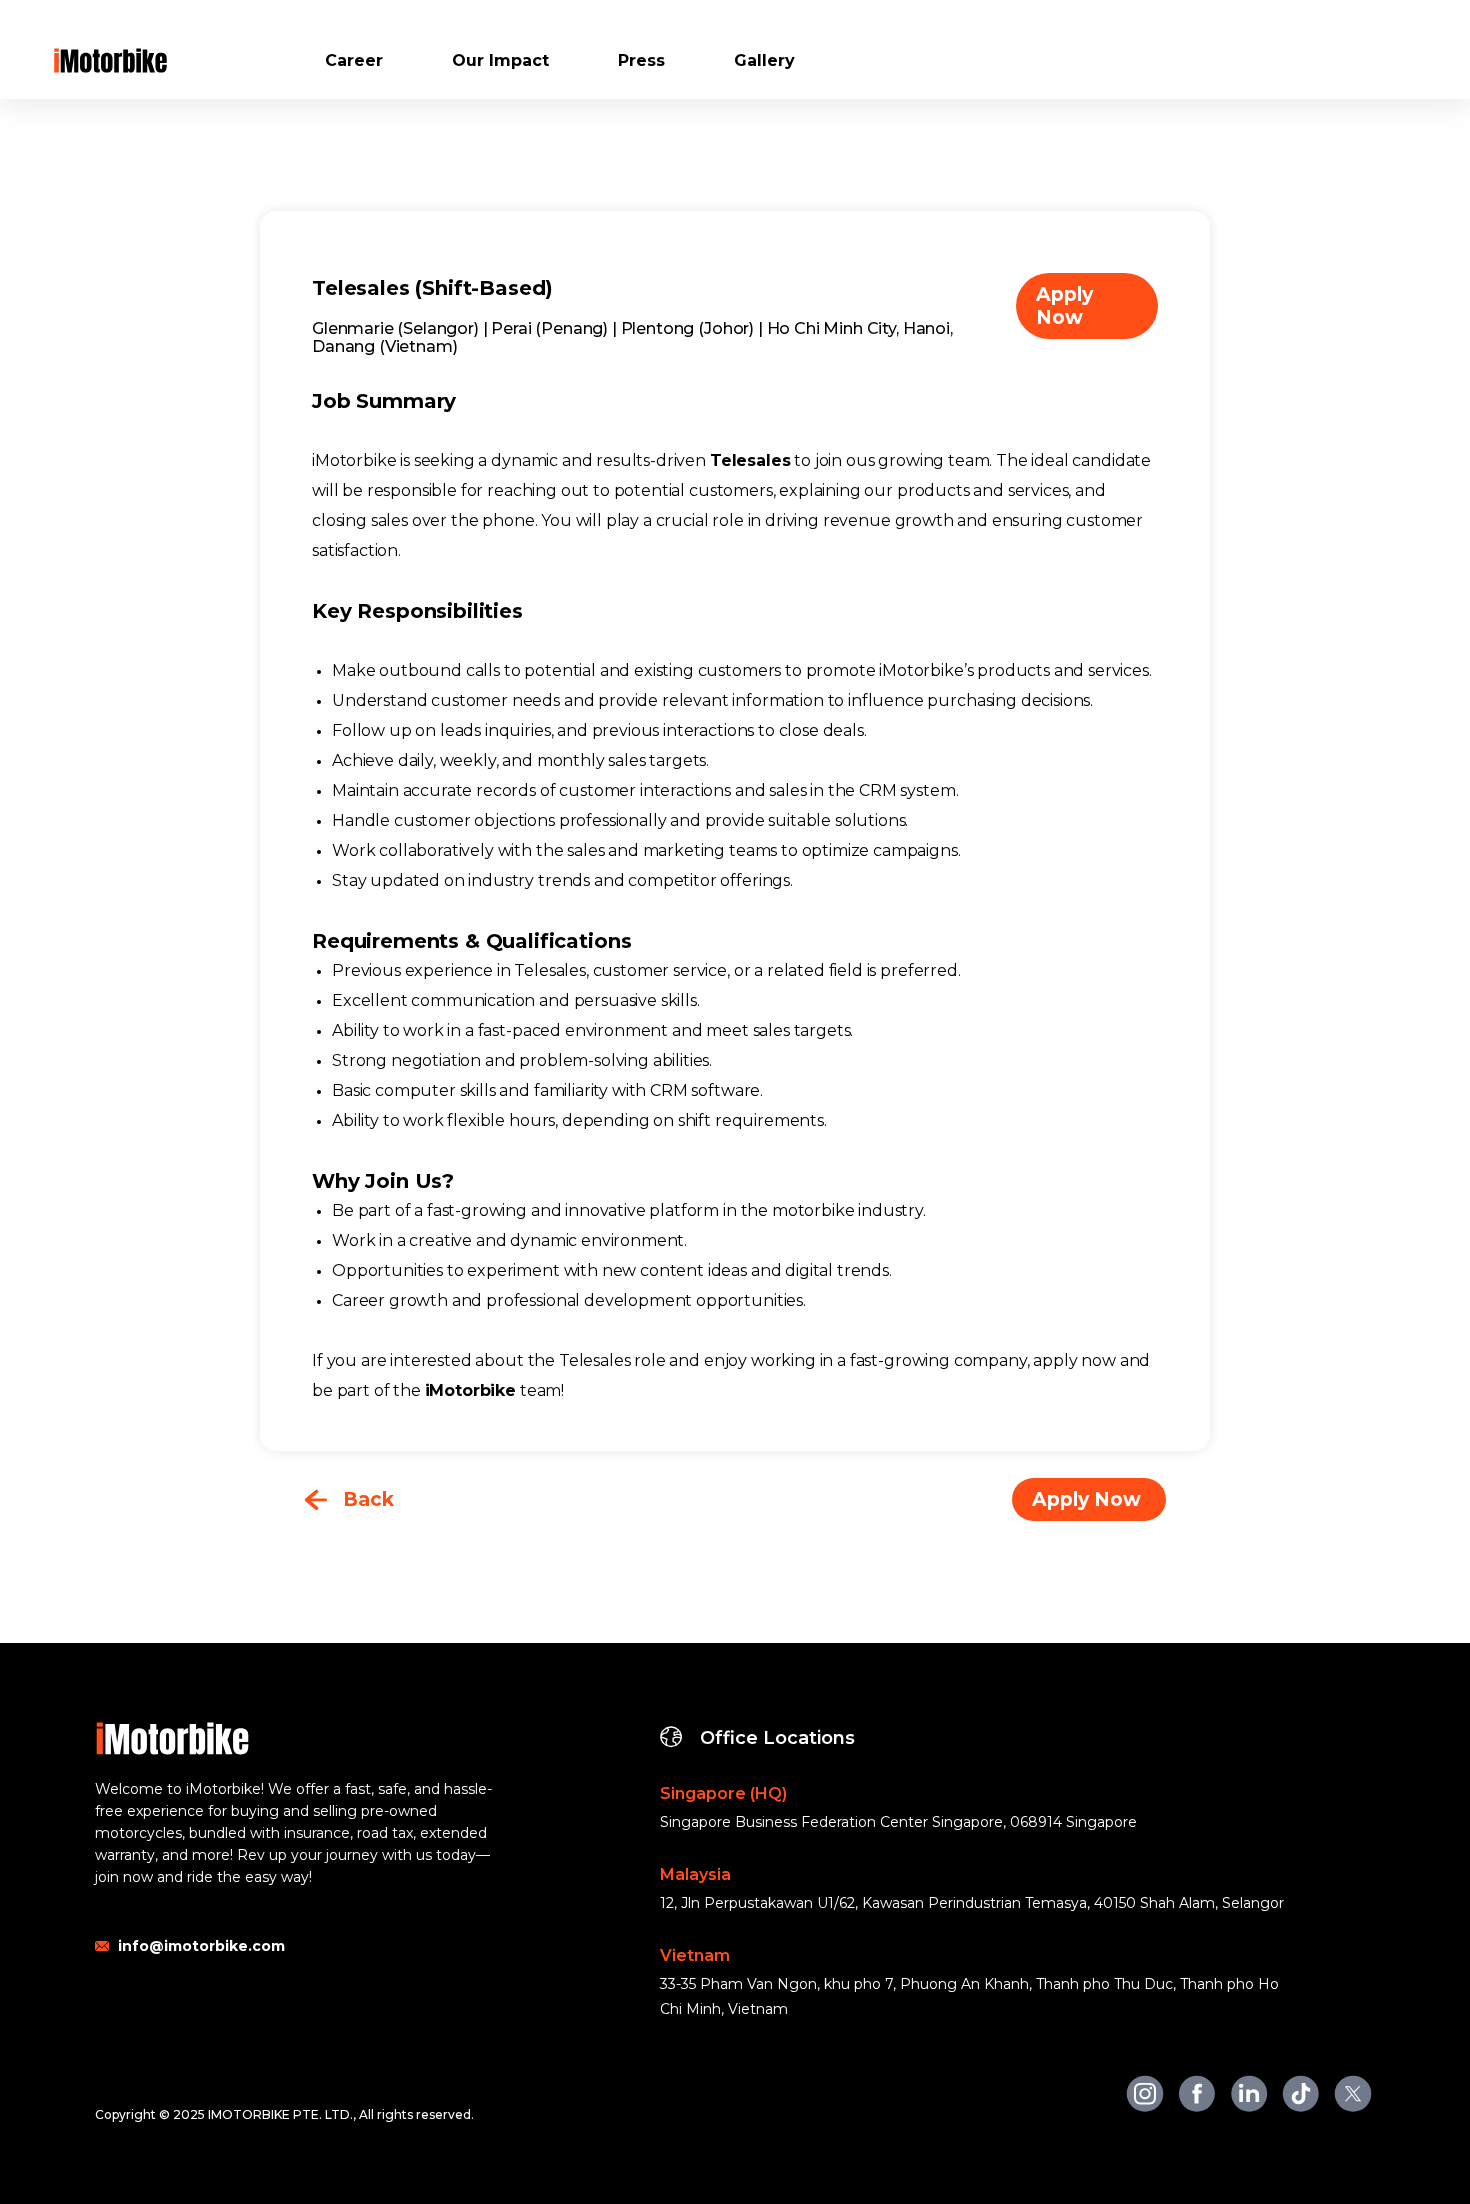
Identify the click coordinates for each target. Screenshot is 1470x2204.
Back (368, 1499)
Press (641, 60)
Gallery (764, 60)
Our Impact (500, 60)
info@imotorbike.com (201, 1946)
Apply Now (1064, 306)
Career (354, 60)
